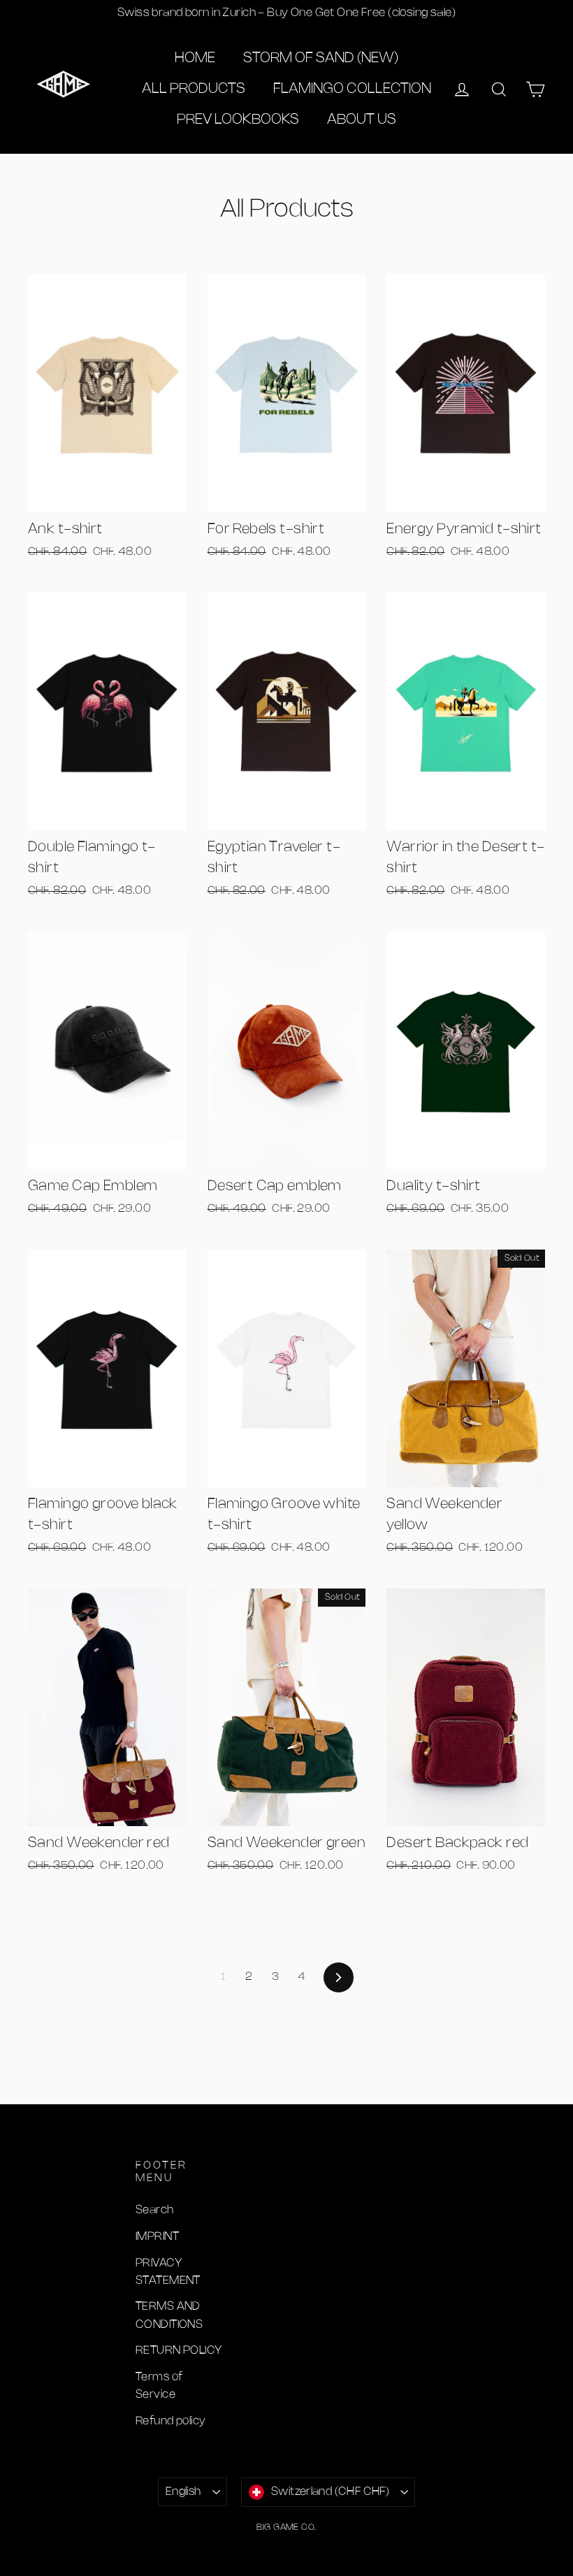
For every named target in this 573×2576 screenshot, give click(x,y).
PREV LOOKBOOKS (238, 120)
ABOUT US (362, 120)
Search (155, 2210)
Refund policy (171, 2421)
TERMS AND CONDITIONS (169, 2315)
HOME (195, 58)
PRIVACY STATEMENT (168, 2272)
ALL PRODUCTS (194, 89)
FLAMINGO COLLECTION (352, 89)
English (183, 2492)
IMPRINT (157, 2237)
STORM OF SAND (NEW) (321, 58)
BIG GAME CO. (286, 2527)
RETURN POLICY (179, 2351)
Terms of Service (159, 2386)
